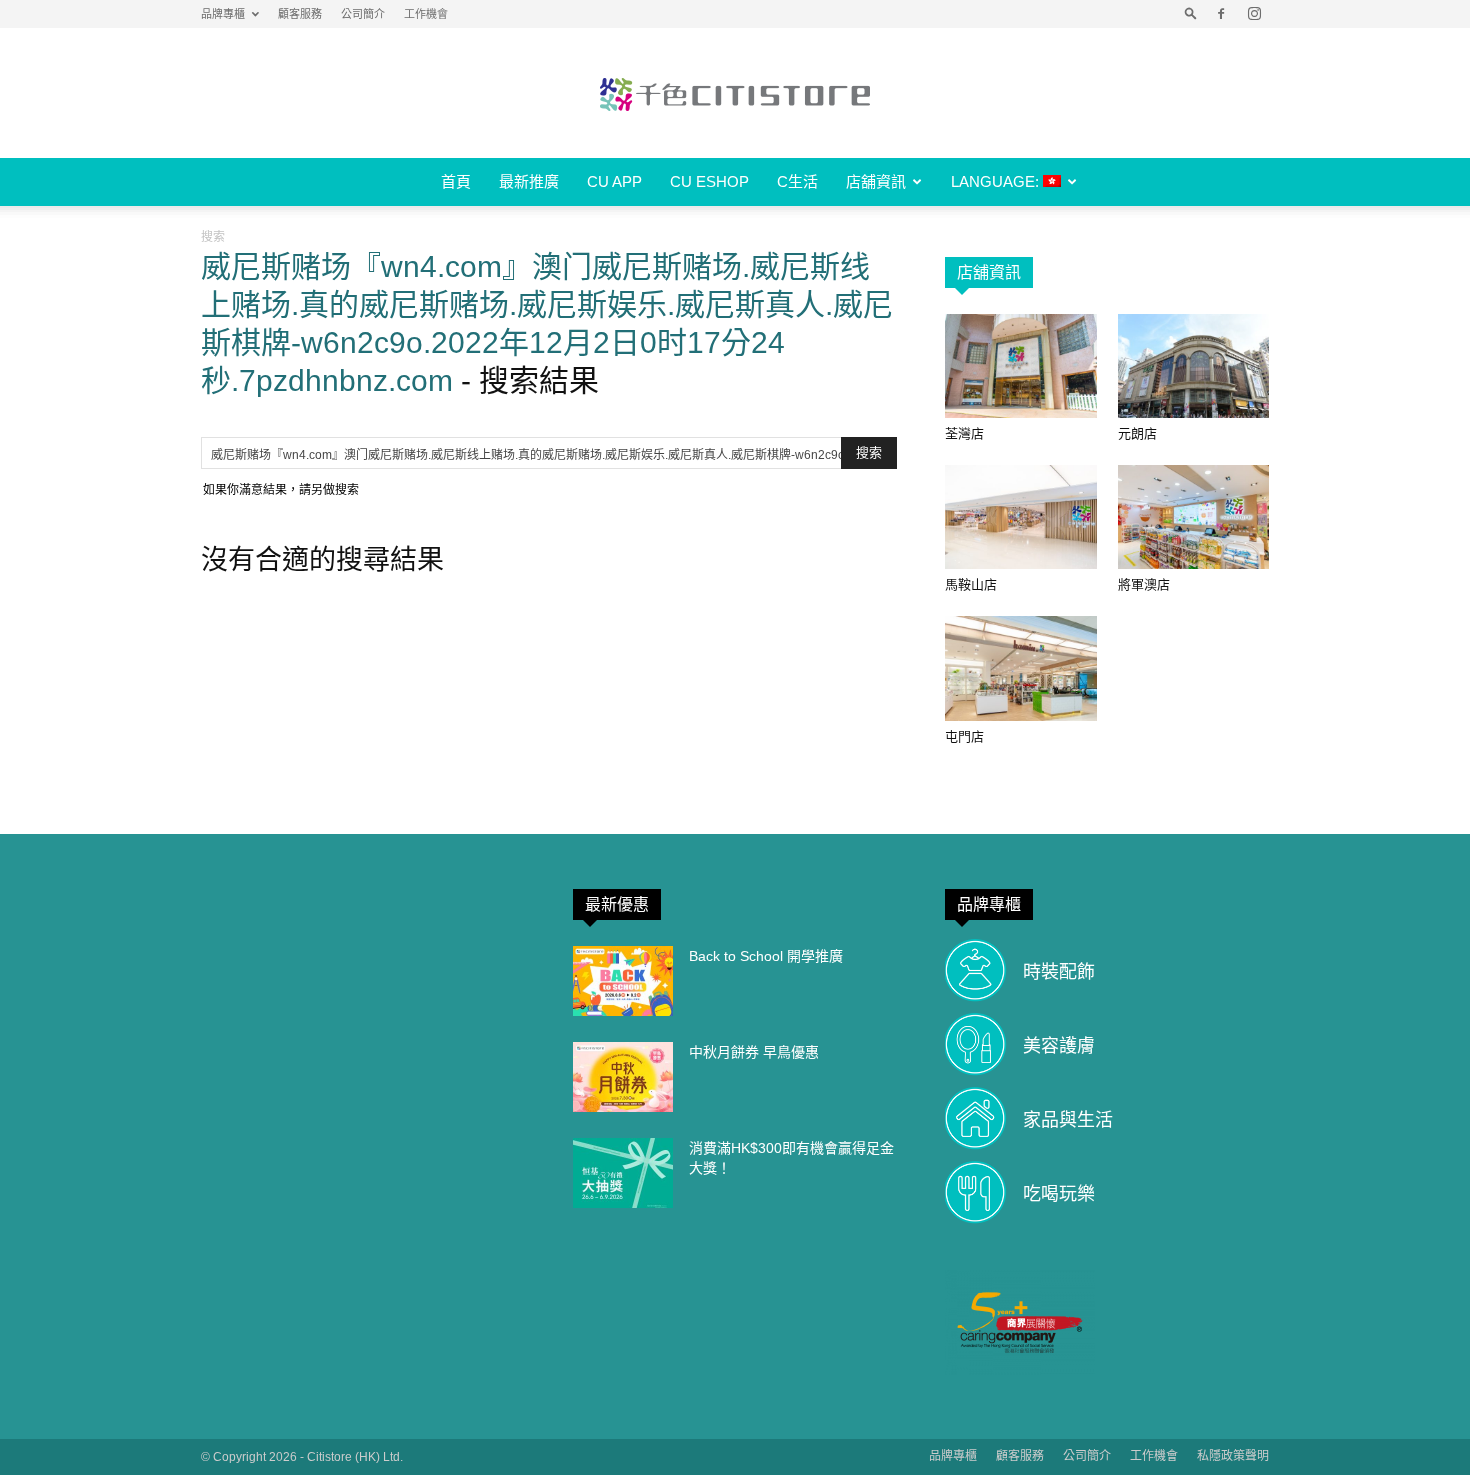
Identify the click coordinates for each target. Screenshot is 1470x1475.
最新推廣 (529, 181)
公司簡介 (363, 14)
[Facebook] (1221, 14)
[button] (1191, 14)
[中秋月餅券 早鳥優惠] (623, 1077)
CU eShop (709, 181)
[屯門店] (1021, 668)
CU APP (614, 181)
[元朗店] (1194, 366)
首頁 (456, 181)
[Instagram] (1254, 14)
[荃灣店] (1021, 366)
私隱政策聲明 (1233, 1456)
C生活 (797, 181)
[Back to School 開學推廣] (623, 981)
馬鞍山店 (971, 584)
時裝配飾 (1059, 972)
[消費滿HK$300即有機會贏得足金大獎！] (623, 1173)
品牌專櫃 (223, 14)
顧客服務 (300, 14)
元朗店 (1137, 433)
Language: (997, 181)
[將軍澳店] (1194, 517)
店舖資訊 (876, 181)
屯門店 (964, 736)
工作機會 (426, 14)
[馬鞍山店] (1021, 517)
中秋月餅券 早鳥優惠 (754, 1052)
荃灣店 (964, 433)
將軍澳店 (1144, 584)
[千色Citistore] (735, 94)
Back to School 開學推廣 (766, 956)
